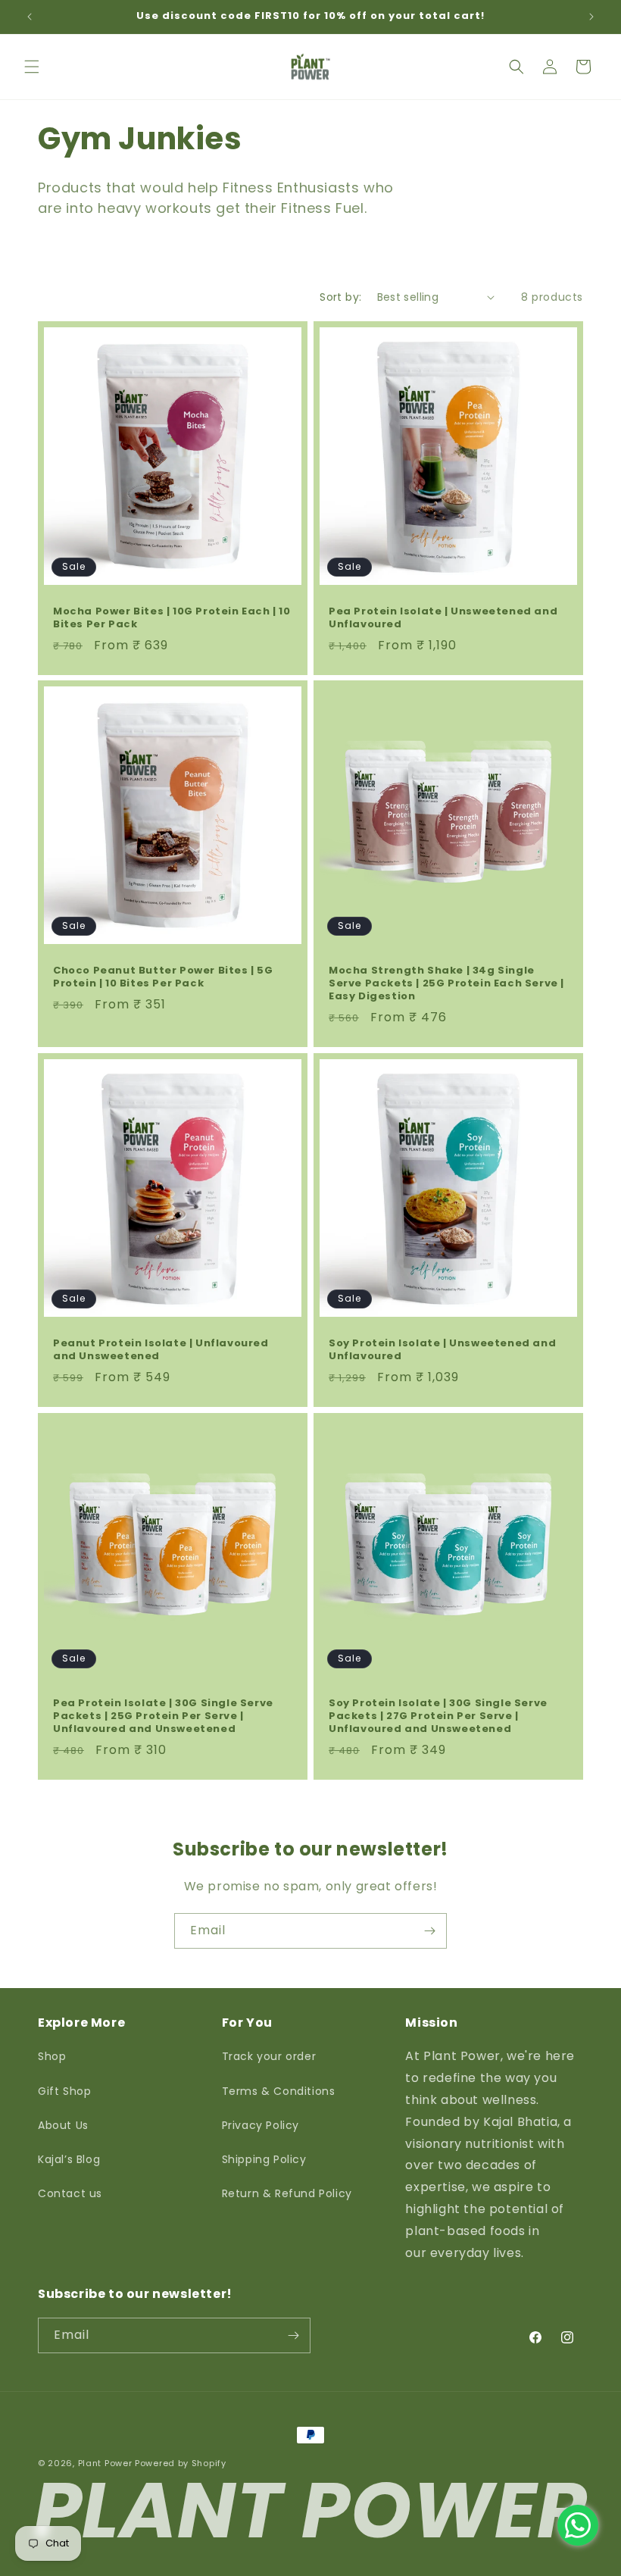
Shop (52, 2056)
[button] (32, 67)
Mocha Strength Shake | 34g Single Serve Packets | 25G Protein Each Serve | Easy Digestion (446, 984)
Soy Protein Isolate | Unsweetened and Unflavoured (442, 1350)
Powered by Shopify (181, 2463)
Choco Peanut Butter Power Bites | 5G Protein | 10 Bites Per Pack (163, 977)
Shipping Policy (264, 2159)
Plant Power (105, 2463)
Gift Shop (64, 2091)
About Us (63, 2125)
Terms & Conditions (279, 2091)
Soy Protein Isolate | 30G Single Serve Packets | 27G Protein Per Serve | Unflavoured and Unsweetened (438, 1716)
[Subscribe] (429, 1931)
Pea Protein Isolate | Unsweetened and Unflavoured (443, 618)
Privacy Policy (261, 2125)
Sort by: (340, 297)
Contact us (70, 2193)
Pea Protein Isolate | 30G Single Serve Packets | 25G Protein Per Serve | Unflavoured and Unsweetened (163, 1716)
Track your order (269, 2056)
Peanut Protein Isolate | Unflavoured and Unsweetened (161, 1350)
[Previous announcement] (30, 17)
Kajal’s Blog (69, 2159)
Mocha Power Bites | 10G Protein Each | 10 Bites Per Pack (172, 618)
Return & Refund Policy (287, 2193)
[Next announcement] (591, 17)
